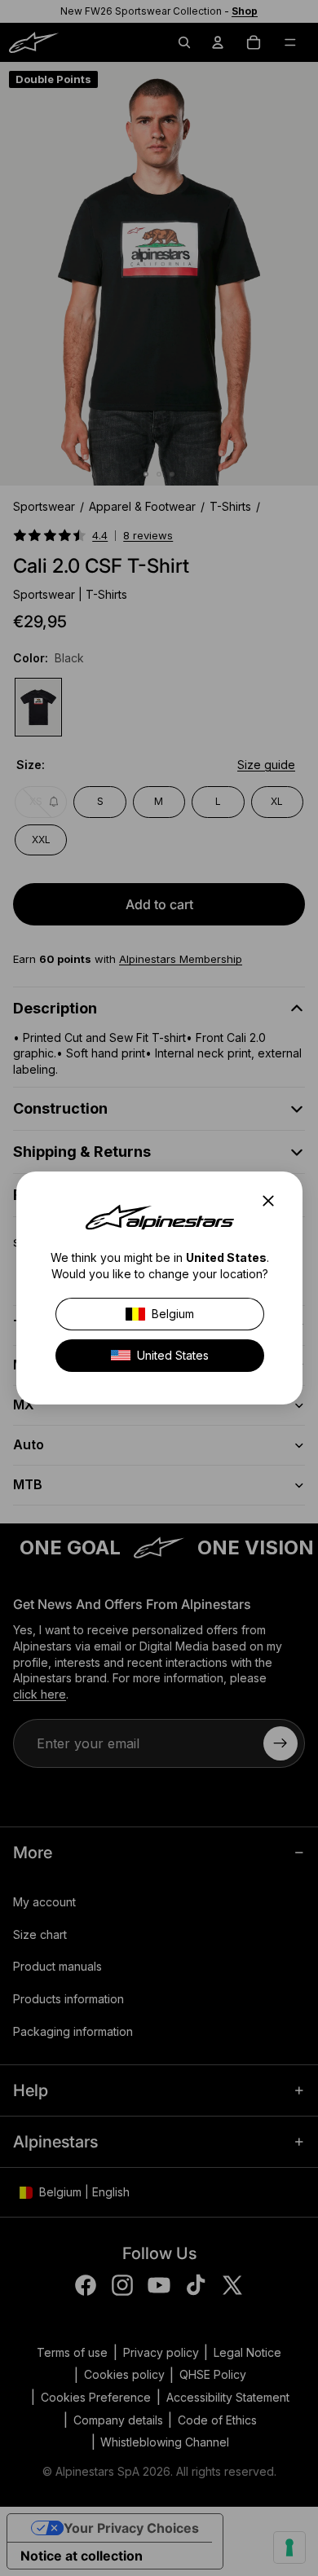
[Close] (273, 1201)
